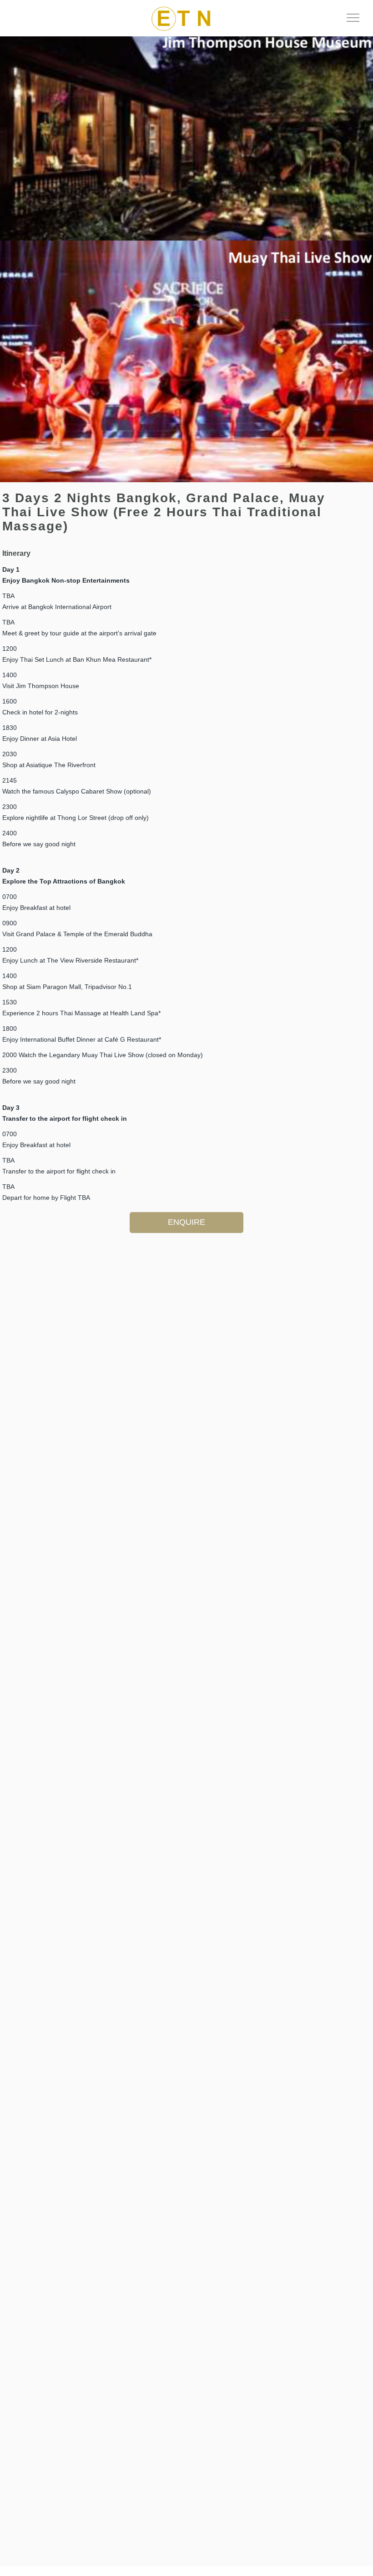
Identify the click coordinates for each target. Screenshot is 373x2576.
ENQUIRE (186, 1222)
